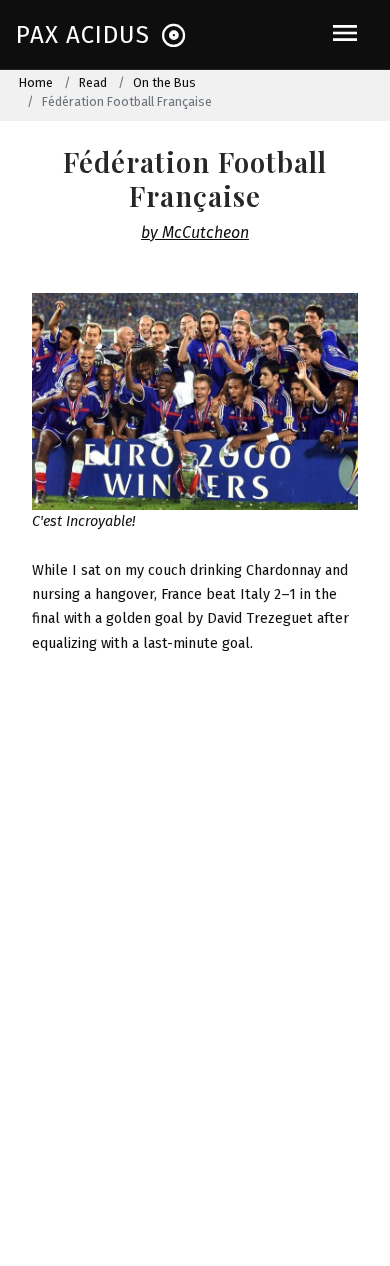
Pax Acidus (83, 35)
